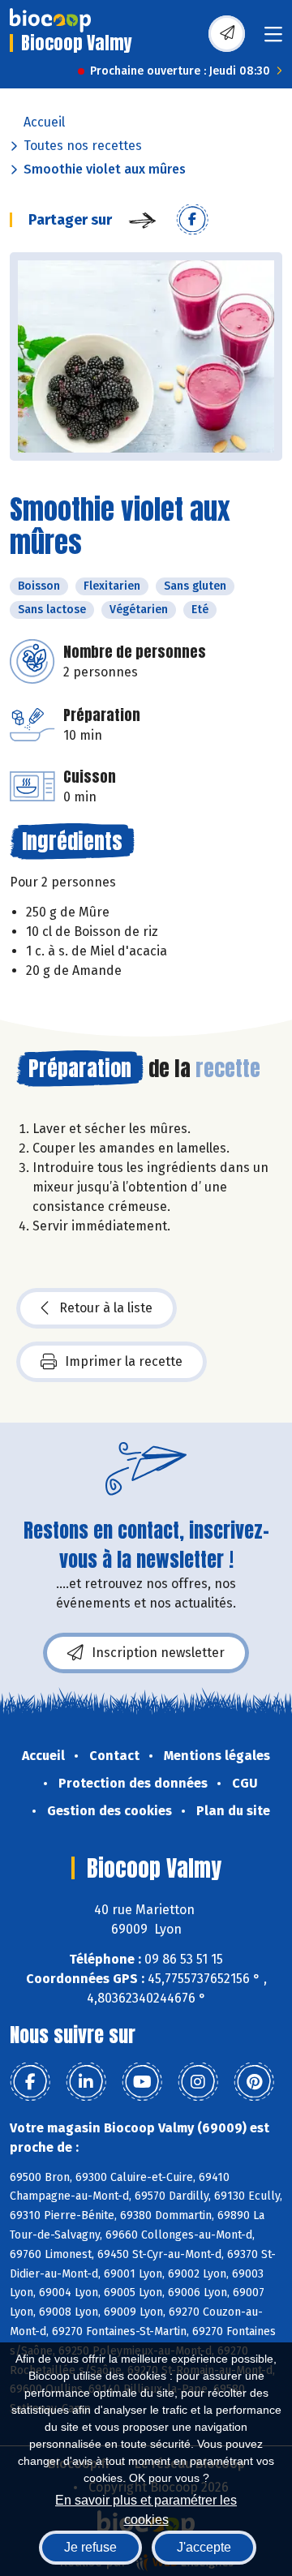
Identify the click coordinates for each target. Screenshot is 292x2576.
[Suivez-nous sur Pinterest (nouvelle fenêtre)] (254, 2082)
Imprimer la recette (124, 1361)
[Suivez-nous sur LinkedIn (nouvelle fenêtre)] (86, 2082)
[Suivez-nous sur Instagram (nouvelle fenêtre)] (198, 2082)
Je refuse (90, 2547)
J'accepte (204, 2547)
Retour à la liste (106, 1308)
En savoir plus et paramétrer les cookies (146, 2508)
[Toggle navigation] (273, 39)
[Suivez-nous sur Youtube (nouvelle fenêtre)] (142, 2082)
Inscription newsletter (158, 1653)
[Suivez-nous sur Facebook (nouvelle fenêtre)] (30, 2082)
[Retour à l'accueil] (50, 20)
